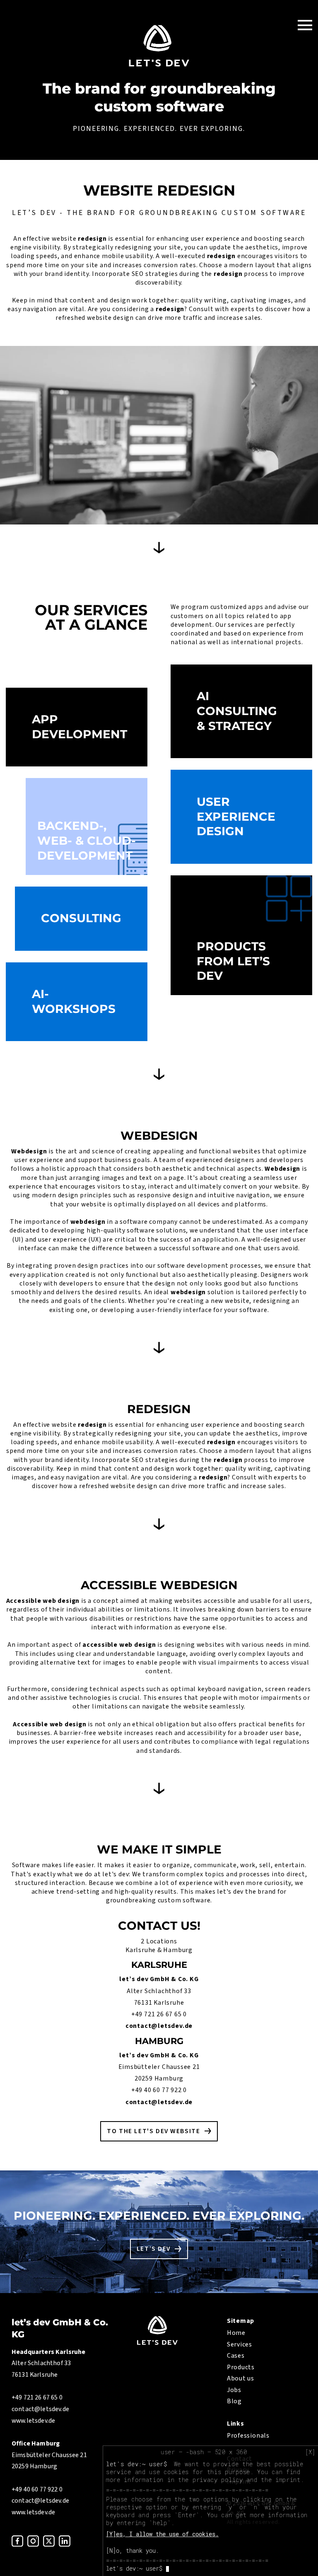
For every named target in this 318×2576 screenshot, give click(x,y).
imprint (288, 2480)
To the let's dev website (153, 2131)
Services (240, 2344)
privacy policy (218, 2480)
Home (236, 2333)
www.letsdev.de (33, 2421)
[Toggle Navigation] (305, 25)
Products (241, 2367)
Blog (234, 2401)
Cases (236, 2356)
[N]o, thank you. (132, 2551)
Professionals (248, 2436)
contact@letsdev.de (159, 2026)
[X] (310, 2452)
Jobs (234, 2390)
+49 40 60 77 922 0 (159, 2090)
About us (241, 2378)
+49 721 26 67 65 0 (159, 2014)
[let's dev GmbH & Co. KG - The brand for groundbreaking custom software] (157, 2343)
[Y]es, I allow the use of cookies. (162, 2534)
